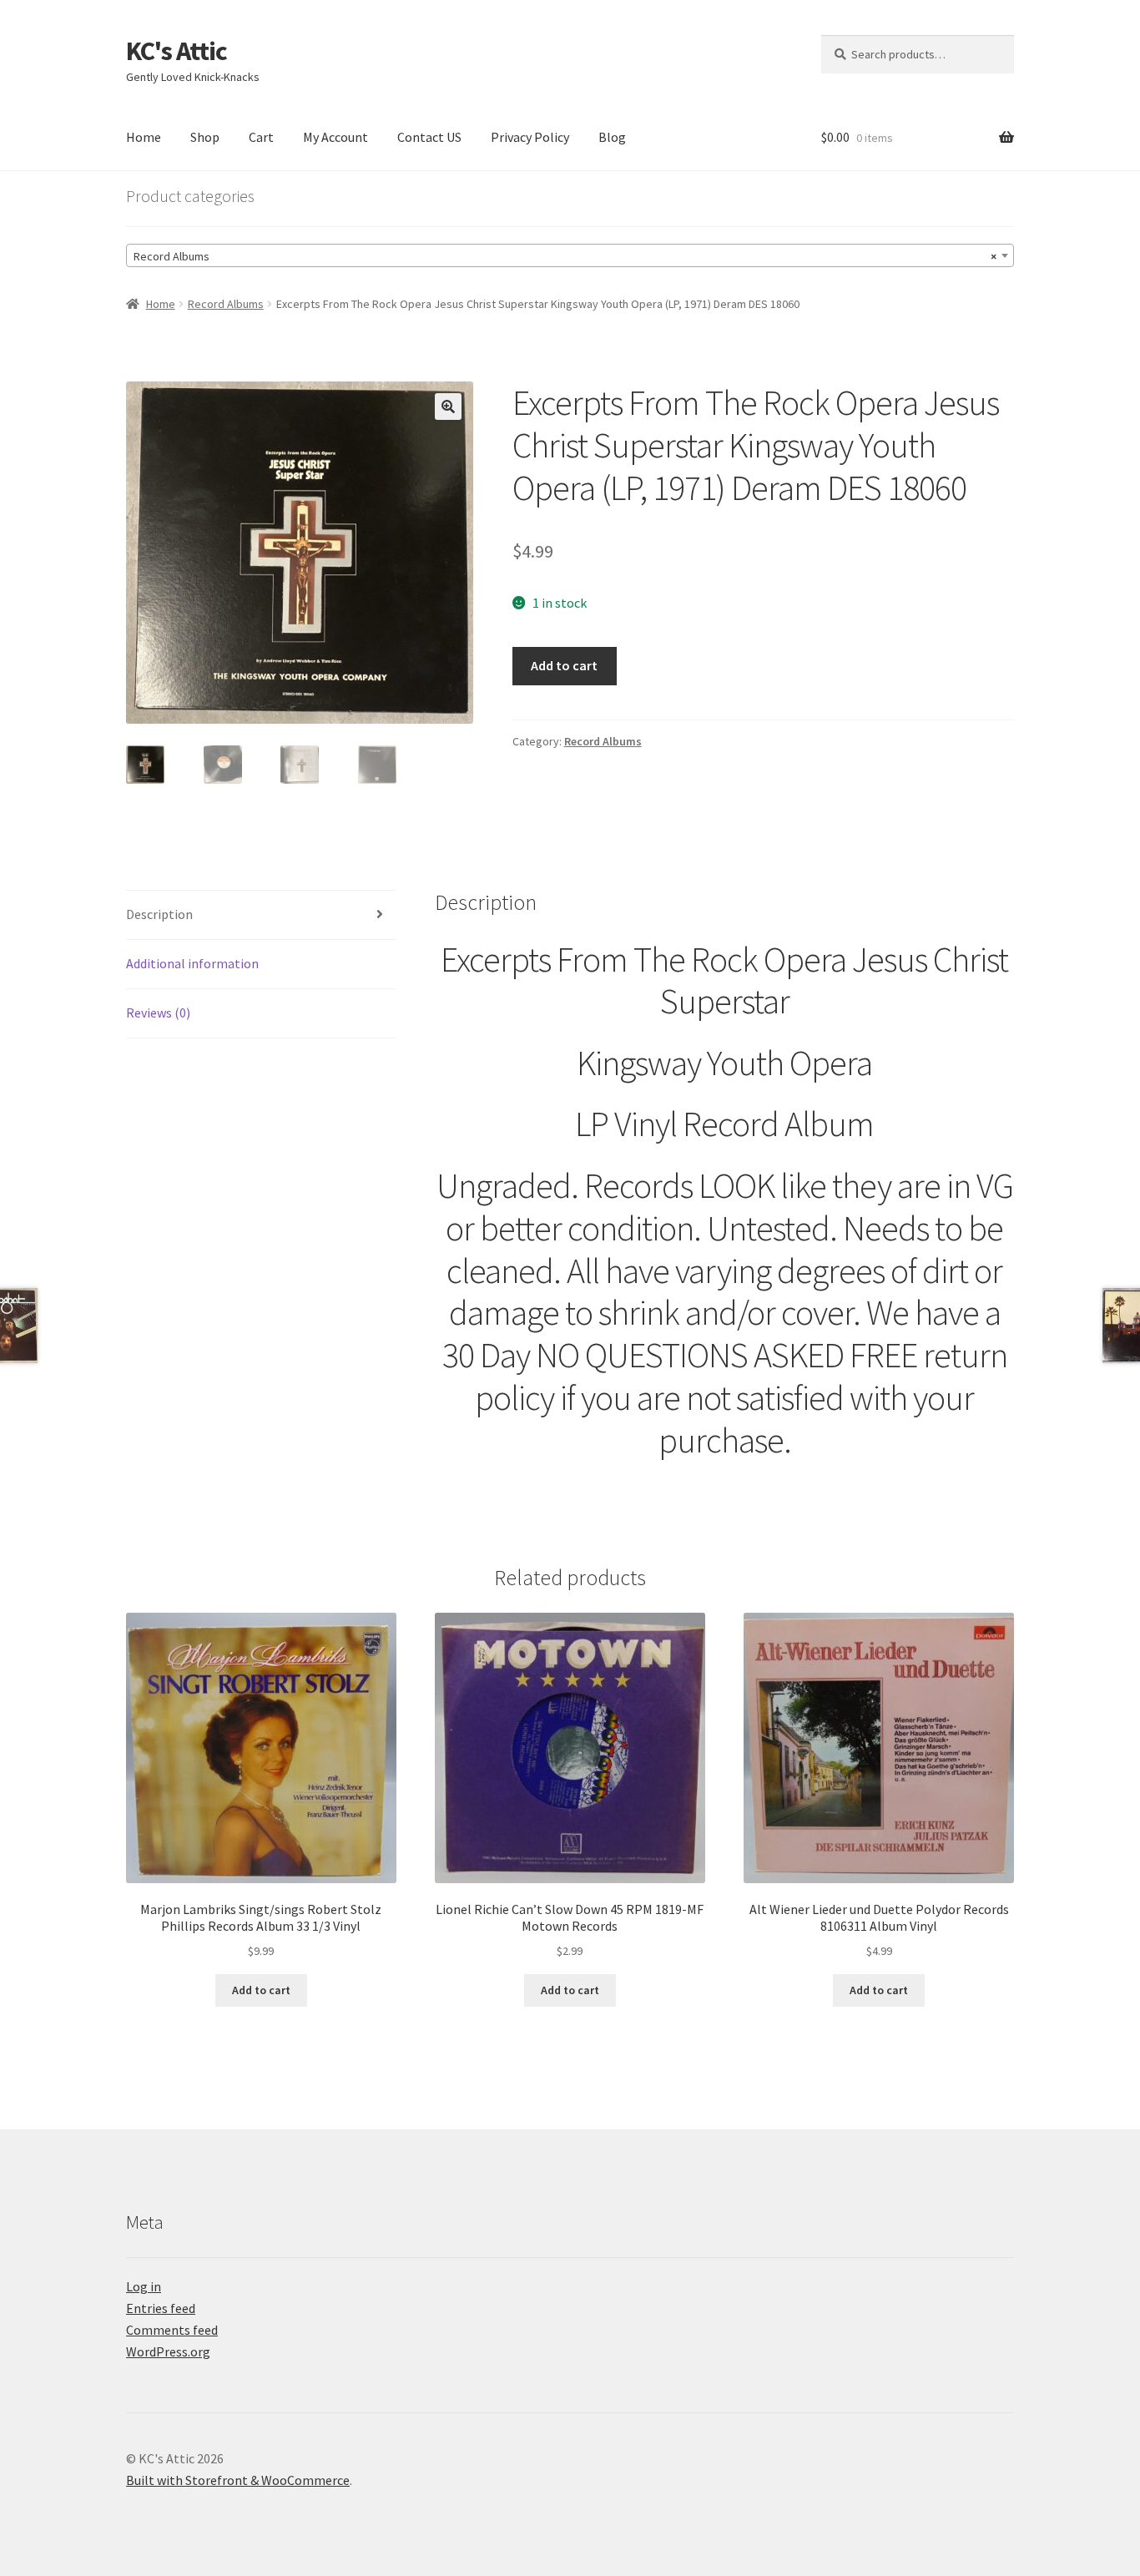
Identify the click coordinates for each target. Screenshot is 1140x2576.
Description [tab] (159, 914)
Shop (205, 137)
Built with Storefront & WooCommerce (238, 2480)
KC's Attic (177, 51)
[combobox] (570, 255)
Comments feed (172, 2330)
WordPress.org (168, 2351)
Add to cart (564, 665)
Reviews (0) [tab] (158, 1013)
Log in (144, 2286)
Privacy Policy (530, 137)
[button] (448, 407)
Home (144, 137)
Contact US (429, 137)
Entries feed (161, 2308)
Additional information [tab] (192, 963)
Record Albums (226, 304)
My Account (335, 137)
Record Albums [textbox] (565, 256)
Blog (612, 137)
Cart (261, 137)
